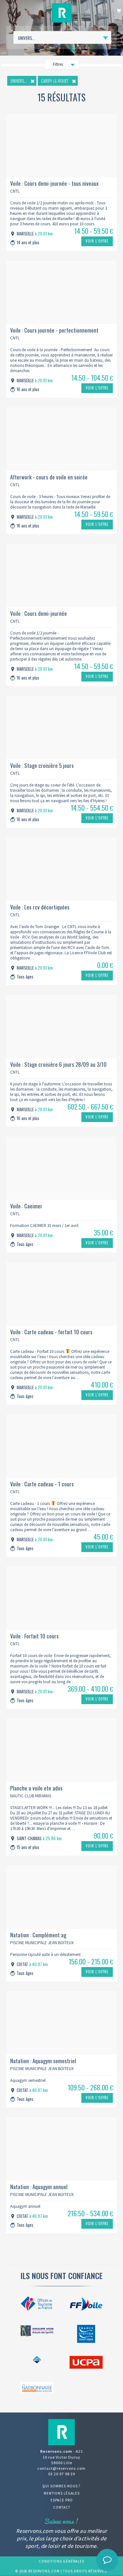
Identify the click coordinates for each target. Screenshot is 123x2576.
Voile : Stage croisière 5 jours (42, 765)
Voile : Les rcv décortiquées (40, 907)
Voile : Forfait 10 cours (34, 1636)
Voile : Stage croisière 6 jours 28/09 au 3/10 (58, 1064)
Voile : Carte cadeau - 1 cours (42, 1484)
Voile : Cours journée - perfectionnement (54, 330)
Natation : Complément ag (38, 1935)
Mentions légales (62, 2493)
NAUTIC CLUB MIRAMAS (31, 1796)
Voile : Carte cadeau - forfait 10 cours (51, 1332)
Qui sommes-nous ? (61, 2486)
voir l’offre (97, 241)
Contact (62, 2507)
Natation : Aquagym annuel (39, 2187)
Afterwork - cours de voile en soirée (49, 477)
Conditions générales (61, 2561)
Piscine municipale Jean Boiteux (42, 1943)
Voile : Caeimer (26, 1206)
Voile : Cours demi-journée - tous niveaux (54, 183)
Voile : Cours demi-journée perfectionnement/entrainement (46, 614)
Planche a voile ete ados (36, 1788)
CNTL (15, 191)
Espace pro (62, 2500)
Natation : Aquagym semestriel (43, 2061)
